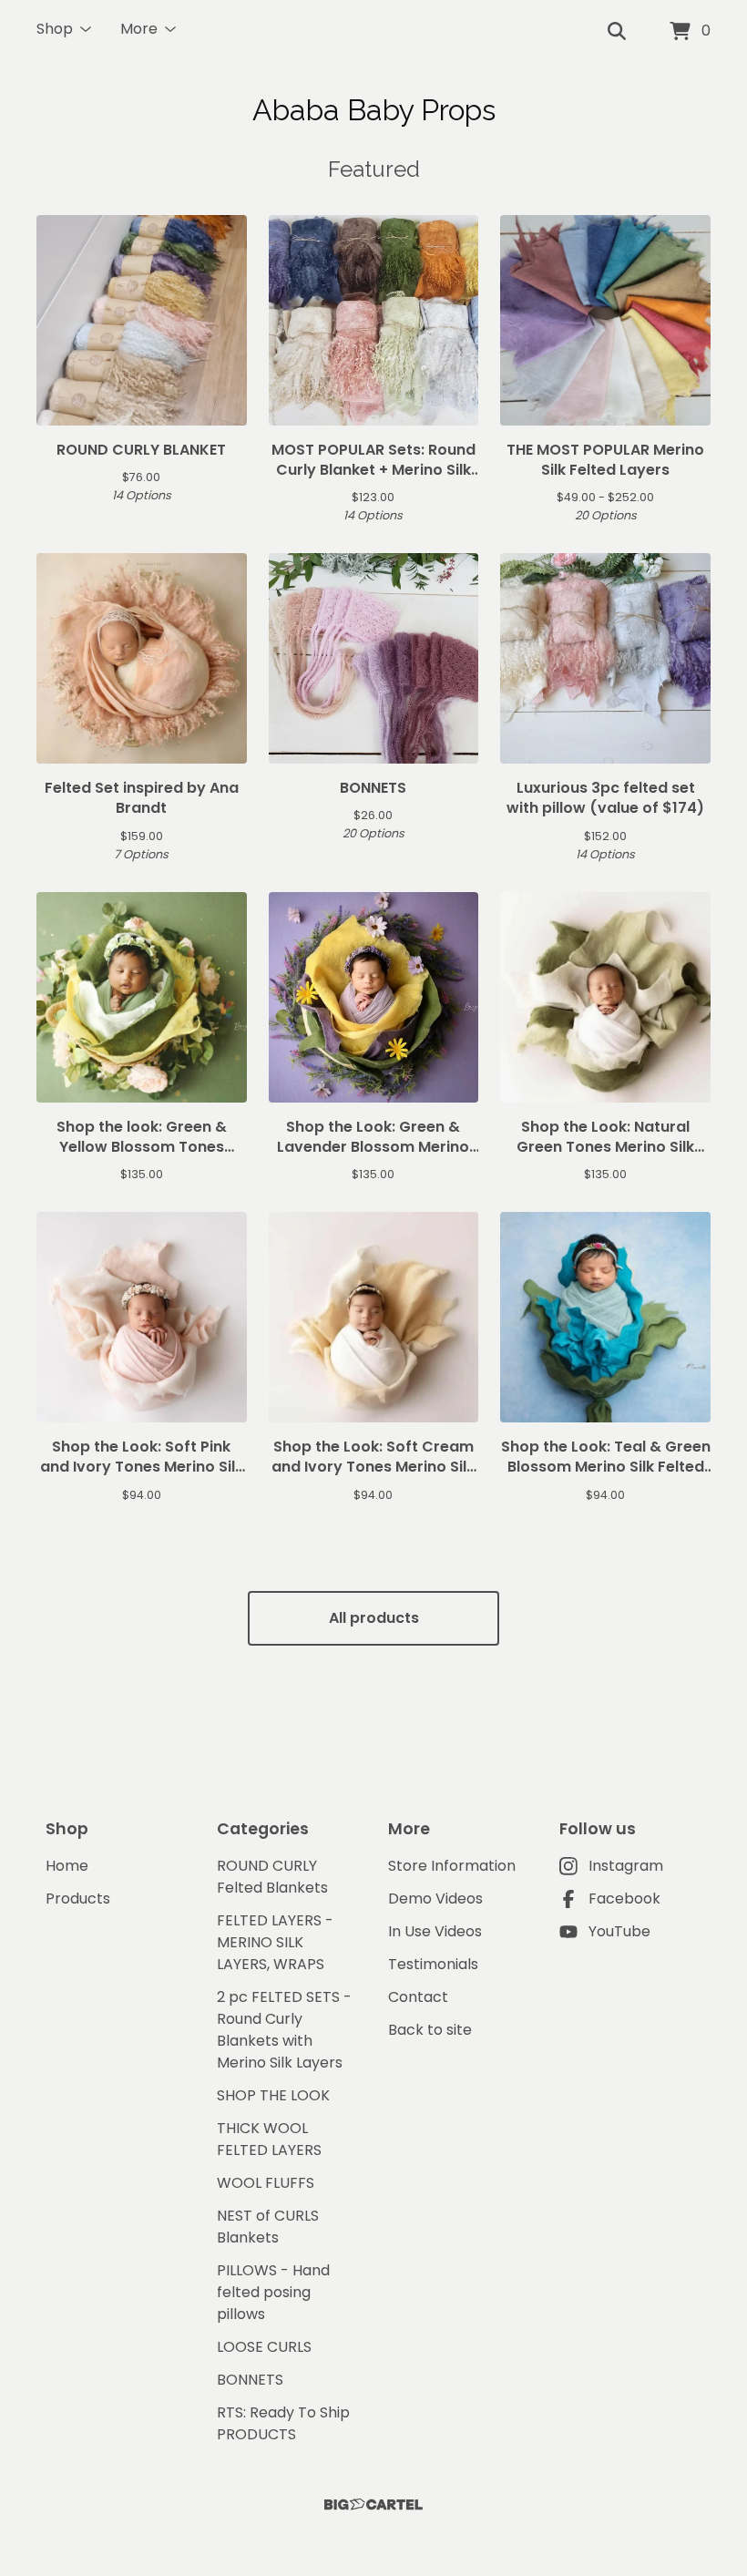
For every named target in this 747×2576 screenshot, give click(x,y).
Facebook (624, 1899)
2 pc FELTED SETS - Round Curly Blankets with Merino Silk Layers (284, 2030)
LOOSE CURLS (264, 2347)
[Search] (617, 32)
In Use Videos (435, 1931)
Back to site (430, 2030)
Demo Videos (435, 1899)
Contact (418, 1997)
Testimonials (433, 1964)
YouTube (619, 1931)
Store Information (452, 1866)
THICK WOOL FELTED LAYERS (269, 2139)
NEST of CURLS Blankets (268, 2227)
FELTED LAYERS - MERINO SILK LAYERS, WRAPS (275, 1942)
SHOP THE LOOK (273, 2095)
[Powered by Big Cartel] (373, 2504)
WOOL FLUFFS (266, 2183)
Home (67, 1866)
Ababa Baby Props (374, 110)
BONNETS (250, 2380)
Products (78, 1899)
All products (374, 1618)
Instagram (626, 1866)
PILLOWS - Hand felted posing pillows (273, 2292)
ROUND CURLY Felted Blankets (272, 1877)
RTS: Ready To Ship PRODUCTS (283, 2423)
